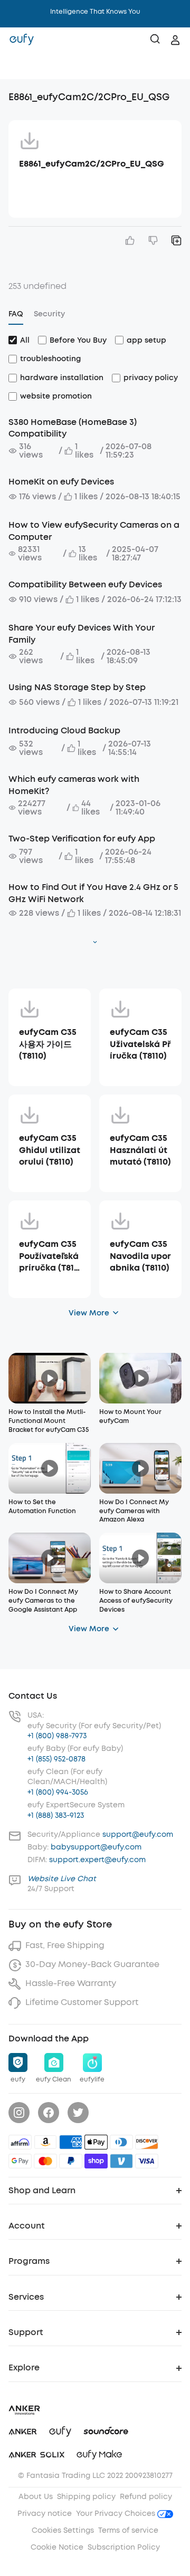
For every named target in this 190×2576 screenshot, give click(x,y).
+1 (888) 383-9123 (56, 1815)
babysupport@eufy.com (96, 1847)
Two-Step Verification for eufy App (82, 839)
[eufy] (22, 40)
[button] (19, 66)
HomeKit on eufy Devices (61, 482)
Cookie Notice (57, 2547)
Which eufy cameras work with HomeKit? (74, 785)
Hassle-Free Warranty (71, 1983)
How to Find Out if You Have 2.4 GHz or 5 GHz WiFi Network (93, 893)
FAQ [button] (16, 314)
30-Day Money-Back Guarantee (92, 1964)
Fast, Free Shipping (65, 1945)
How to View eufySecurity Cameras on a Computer (94, 531)
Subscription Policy (124, 2547)
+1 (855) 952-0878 (56, 1759)
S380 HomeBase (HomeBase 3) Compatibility (73, 428)
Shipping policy (86, 2497)
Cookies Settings (63, 2530)
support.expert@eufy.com (97, 1860)
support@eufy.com (138, 1834)
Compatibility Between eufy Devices (85, 584)
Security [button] (49, 314)
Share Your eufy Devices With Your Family (82, 633)
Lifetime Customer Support (82, 2002)
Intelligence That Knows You (95, 12)
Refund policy (146, 2497)
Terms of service (128, 2530)
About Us (36, 2497)
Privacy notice (45, 2514)
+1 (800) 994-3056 (58, 1792)
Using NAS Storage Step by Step (77, 687)
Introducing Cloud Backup (64, 730)
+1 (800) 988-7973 (57, 1736)
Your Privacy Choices (117, 2514)
